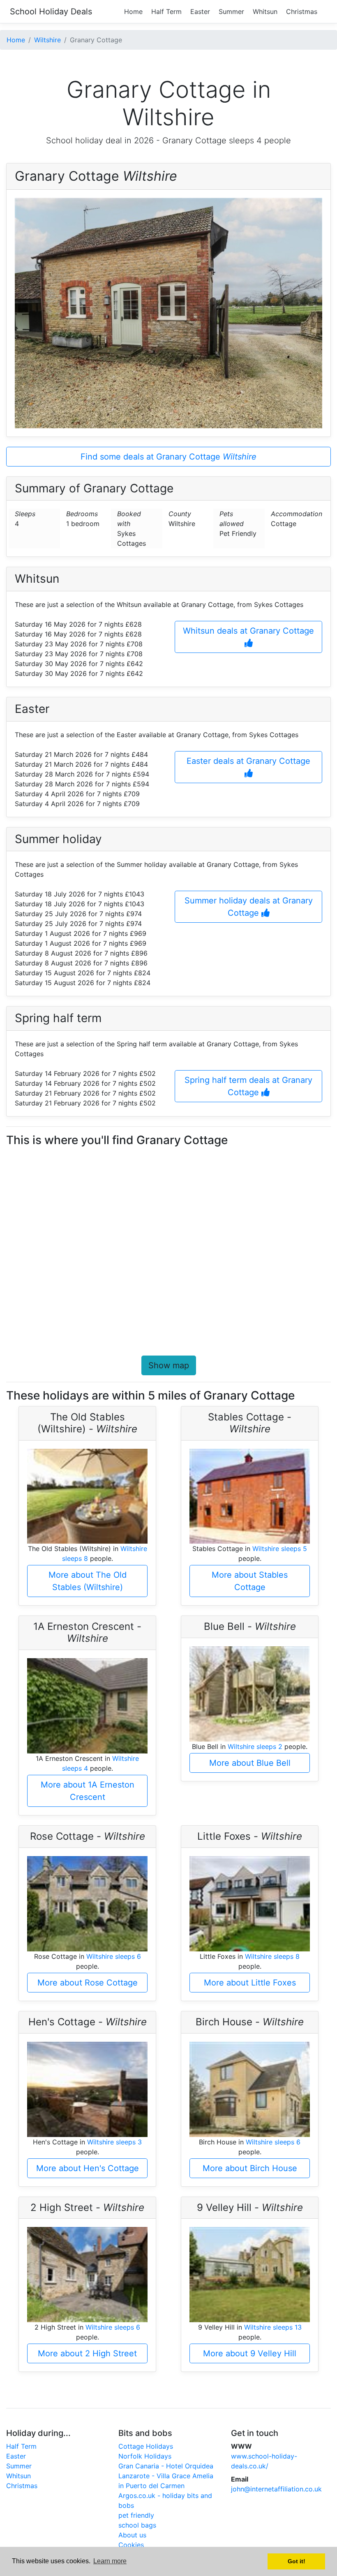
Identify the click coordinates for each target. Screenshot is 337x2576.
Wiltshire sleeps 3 (114, 2142)
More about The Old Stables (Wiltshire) (88, 1581)
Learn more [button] (110, 2561)
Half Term (166, 11)
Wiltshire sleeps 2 (255, 1746)
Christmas (302, 11)
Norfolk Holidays (145, 2456)
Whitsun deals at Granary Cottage (248, 631)
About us (132, 2535)
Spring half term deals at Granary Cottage (248, 1086)
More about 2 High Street (87, 2353)
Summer (231, 11)
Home (133, 11)
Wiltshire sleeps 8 (272, 1956)
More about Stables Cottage (250, 1581)
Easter (200, 11)
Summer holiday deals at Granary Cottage (249, 907)
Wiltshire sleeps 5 (280, 1549)
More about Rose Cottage (88, 1983)
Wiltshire (47, 40)
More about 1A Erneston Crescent (88, 1791)
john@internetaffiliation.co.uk (276, 2489)
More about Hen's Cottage (88, 2168)
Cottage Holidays (146, 2446)
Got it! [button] (297, 2561)
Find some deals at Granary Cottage (168, 457)
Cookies (131, 2545)
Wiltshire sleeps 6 (114, 1956)
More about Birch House (250, 2168)
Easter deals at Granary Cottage (248, 761)
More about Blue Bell (250, 1763)
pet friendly (136, 2515)
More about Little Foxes (250, 1983)
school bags (137, 2525)
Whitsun (265, 11)
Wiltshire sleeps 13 (273, 2327)
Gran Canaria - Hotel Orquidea (166, 2466)
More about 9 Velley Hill (250, 2353)
